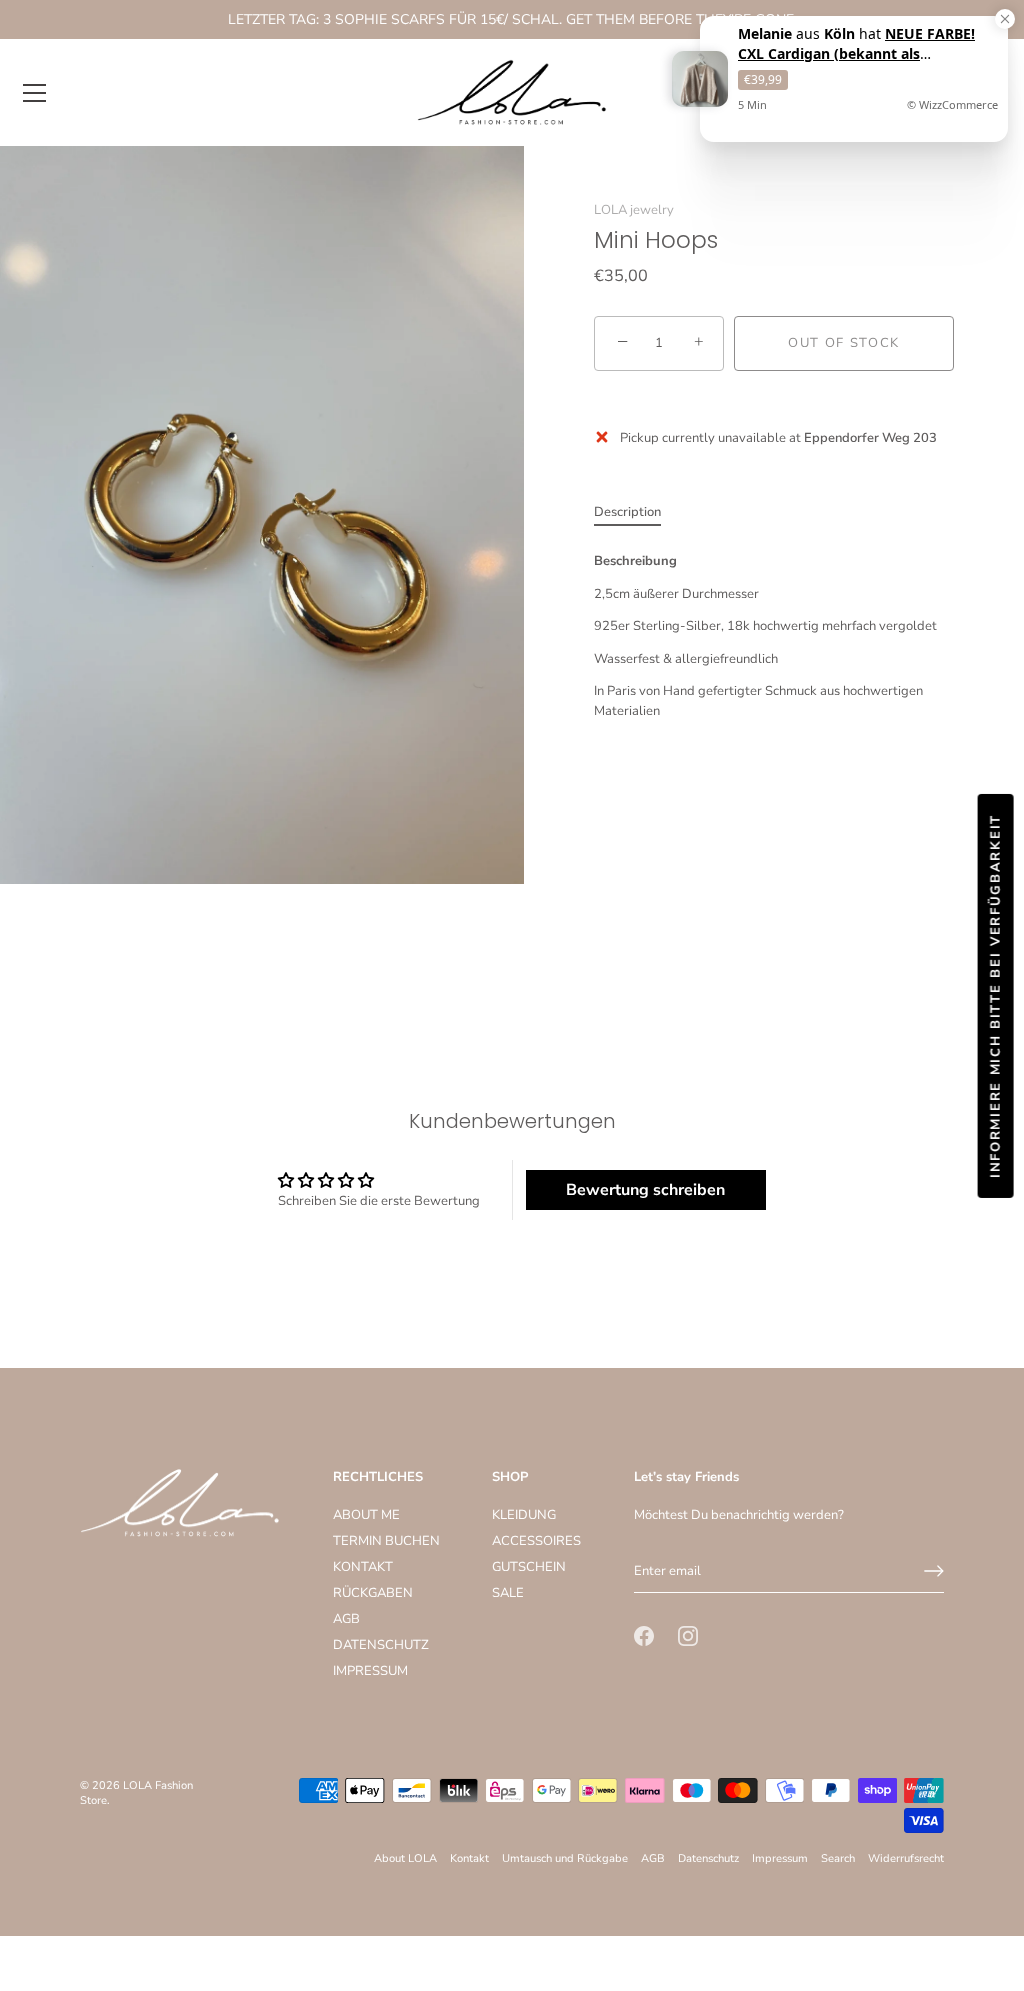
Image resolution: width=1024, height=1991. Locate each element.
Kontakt (469, 1858)
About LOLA (405, 1858)
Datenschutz (708, 1858)
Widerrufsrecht (906, 1858)
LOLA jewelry (634, 210)
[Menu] (35, 93)
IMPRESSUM (370, 1671)
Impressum (780, 1858)
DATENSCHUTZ (381, 1645)
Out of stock (844, 343)
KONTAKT (363, 1567)
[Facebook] (644, 1635)
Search (838, 1858)
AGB (346, 1619)
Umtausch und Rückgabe (565, 1858)
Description (627, 512)
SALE (508, 1593)
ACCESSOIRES (536, 1541)
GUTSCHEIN (529, 1567)
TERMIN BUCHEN (386, 1541)
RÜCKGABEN (373, 1593)
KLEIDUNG (524, 1515)
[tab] (637, 513)
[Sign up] (934, 1571)
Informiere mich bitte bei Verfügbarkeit (996, 996)
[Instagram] (688, 1635)
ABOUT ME (366, 1515)
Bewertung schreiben (645, 1190)
